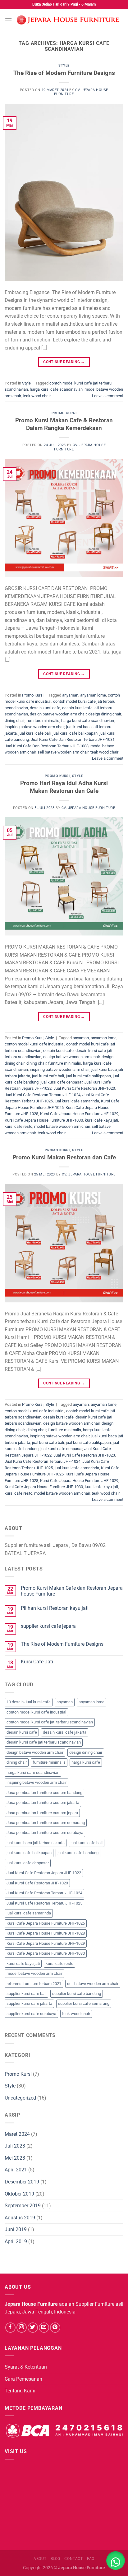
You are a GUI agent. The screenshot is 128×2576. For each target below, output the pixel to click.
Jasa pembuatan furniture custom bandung (44, 1793)
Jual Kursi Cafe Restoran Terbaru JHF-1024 (43, 1095)
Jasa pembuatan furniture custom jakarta (43, 1803)
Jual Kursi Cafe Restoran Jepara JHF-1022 (44, 1873)
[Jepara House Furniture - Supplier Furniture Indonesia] (68, 20)
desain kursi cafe (45, 708)
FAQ (91, 2559)
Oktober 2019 (19, 2194)
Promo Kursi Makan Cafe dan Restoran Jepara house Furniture (72, 1591)
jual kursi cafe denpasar (61, 1082)
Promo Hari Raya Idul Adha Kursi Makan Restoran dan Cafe (64, 787)
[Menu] (8, 20)
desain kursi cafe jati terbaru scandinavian (44, 1742)
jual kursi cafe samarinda (77, 1101)
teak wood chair (37, 396)
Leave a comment (108, 396)
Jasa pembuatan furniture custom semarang (46, 1823)
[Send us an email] (44, 2328)
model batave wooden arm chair (62, 1126)
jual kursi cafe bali (35, 733)
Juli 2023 (15, 2146)
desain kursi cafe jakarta (65, 1732)
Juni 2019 (16, 2229)
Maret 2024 (17, 2134)
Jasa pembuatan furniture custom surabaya (45, 1833)
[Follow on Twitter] (33, 2328)
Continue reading (64, 362)
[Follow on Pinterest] (55, 2328)
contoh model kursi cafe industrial (34, 1044)
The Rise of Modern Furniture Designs (64, 73)
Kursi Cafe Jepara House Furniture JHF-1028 (46, 1933)
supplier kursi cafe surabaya (31, 2014)
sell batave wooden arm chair (63, 752)
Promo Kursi (64, 413)
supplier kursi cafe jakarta (29, 2003)
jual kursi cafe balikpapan (75, 733)
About (40, 2559)
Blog (55, 2559)
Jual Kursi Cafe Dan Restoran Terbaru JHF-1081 (73, 739)
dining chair (15, 721)
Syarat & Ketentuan (26, 2367)
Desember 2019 (22, 2182)
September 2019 (23, 2206)
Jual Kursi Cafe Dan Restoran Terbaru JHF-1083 (47, 746)
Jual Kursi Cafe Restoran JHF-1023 (84, 1088)
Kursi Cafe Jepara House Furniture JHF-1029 (79, 1114)
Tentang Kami (20, 2391)
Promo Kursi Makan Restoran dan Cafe (64, 1157)
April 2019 (16, 2242)
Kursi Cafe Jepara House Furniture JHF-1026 (46, 1923)
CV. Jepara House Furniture (88, 808)
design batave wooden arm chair (58, 714)
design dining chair (105, 714)
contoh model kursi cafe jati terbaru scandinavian (50, 1722)
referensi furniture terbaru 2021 (34, 1984)
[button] (116, 2561)
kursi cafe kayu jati (101, 1120)
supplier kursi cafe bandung (77, 1994)
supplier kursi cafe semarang (84, 2003)
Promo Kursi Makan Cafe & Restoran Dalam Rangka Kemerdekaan (64, 424)
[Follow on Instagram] (22, 2328)
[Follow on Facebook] (10, 2328)
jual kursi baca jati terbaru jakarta (36, 1843)
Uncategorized (20, 2098)
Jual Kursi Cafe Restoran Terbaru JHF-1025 (44, 1903)
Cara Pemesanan (23, 2379)
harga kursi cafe (86, 1762)
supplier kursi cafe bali (26, 1994)
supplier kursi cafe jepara (48, 1626)
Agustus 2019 (20, 2218)
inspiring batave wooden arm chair (34, 727)
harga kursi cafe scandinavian (56, 389)
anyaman (70, 695)
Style (64, 65)
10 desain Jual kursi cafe (29, 1702)
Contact (73, 2559)
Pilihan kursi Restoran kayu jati (55, 1608)
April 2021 (16, 2170)
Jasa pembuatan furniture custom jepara (42, 1813)
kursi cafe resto (18, 1126)
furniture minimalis (43, 721)
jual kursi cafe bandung (78, 1853)
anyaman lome (93, 695)
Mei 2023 (15, 2158)
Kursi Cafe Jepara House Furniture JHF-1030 (44, 1120)
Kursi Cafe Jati (37, 1662)
